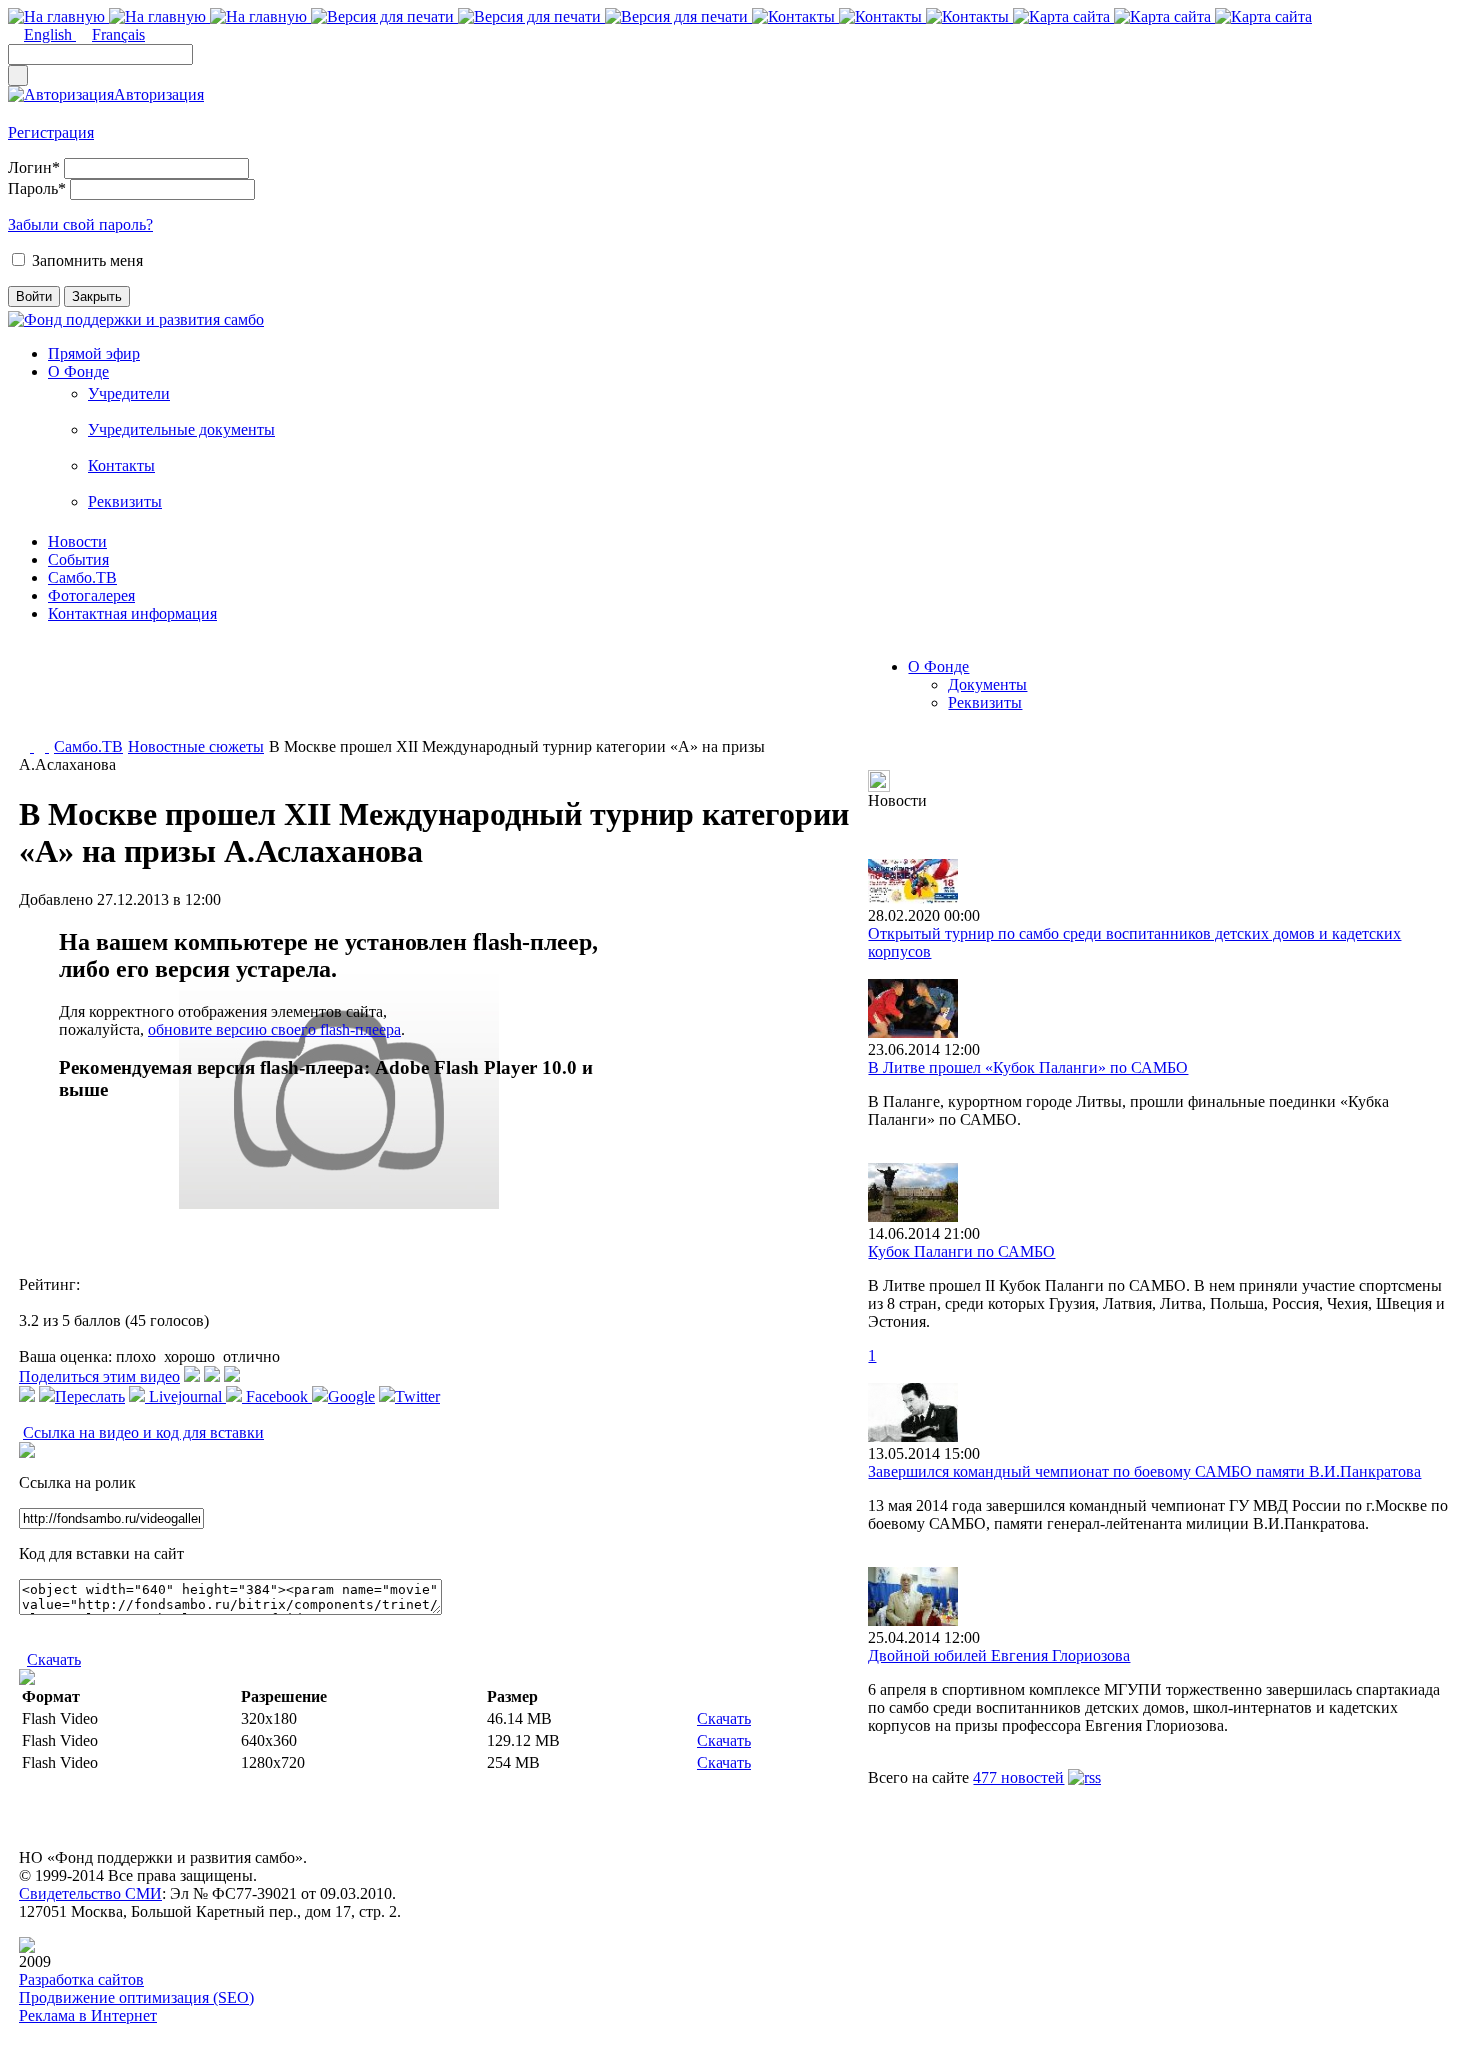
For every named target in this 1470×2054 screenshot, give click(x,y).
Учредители (129, 393)
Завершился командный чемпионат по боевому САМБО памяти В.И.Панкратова (1144, 1471)
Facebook (277, 1396)
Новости (77, 541)
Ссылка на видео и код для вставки (143, 1432)
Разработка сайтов (81, 1979)
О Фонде (78, 371)
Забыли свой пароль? (80, 224)
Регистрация (51, 132)
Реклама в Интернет (88, 2015)
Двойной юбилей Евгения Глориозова (999, 1655)
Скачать (54, 1659)
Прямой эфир (94, 353)
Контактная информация (132, 613)
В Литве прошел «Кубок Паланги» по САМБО (1028, 1067)
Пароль (37, 188)
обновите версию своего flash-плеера (274, 1029)
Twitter (417, 1396)
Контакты (121, 465)
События (78, 559)
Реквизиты (125, 501)
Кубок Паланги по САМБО (961, 1251)
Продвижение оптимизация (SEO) (136, 1997)
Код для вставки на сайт (101, 1553)
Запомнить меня (87, 260)
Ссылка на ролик (77, 1482)
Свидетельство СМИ (90, 1893)
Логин (34, 167)
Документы (987, 684)
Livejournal (185, 1396)
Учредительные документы (181, 429)
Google (351, 1396)
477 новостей (1018, 1777)
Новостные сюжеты (196, 746)
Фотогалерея (91, 595)
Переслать (90, 1396)
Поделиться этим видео (99, 1376)
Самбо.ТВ (82, 577)
